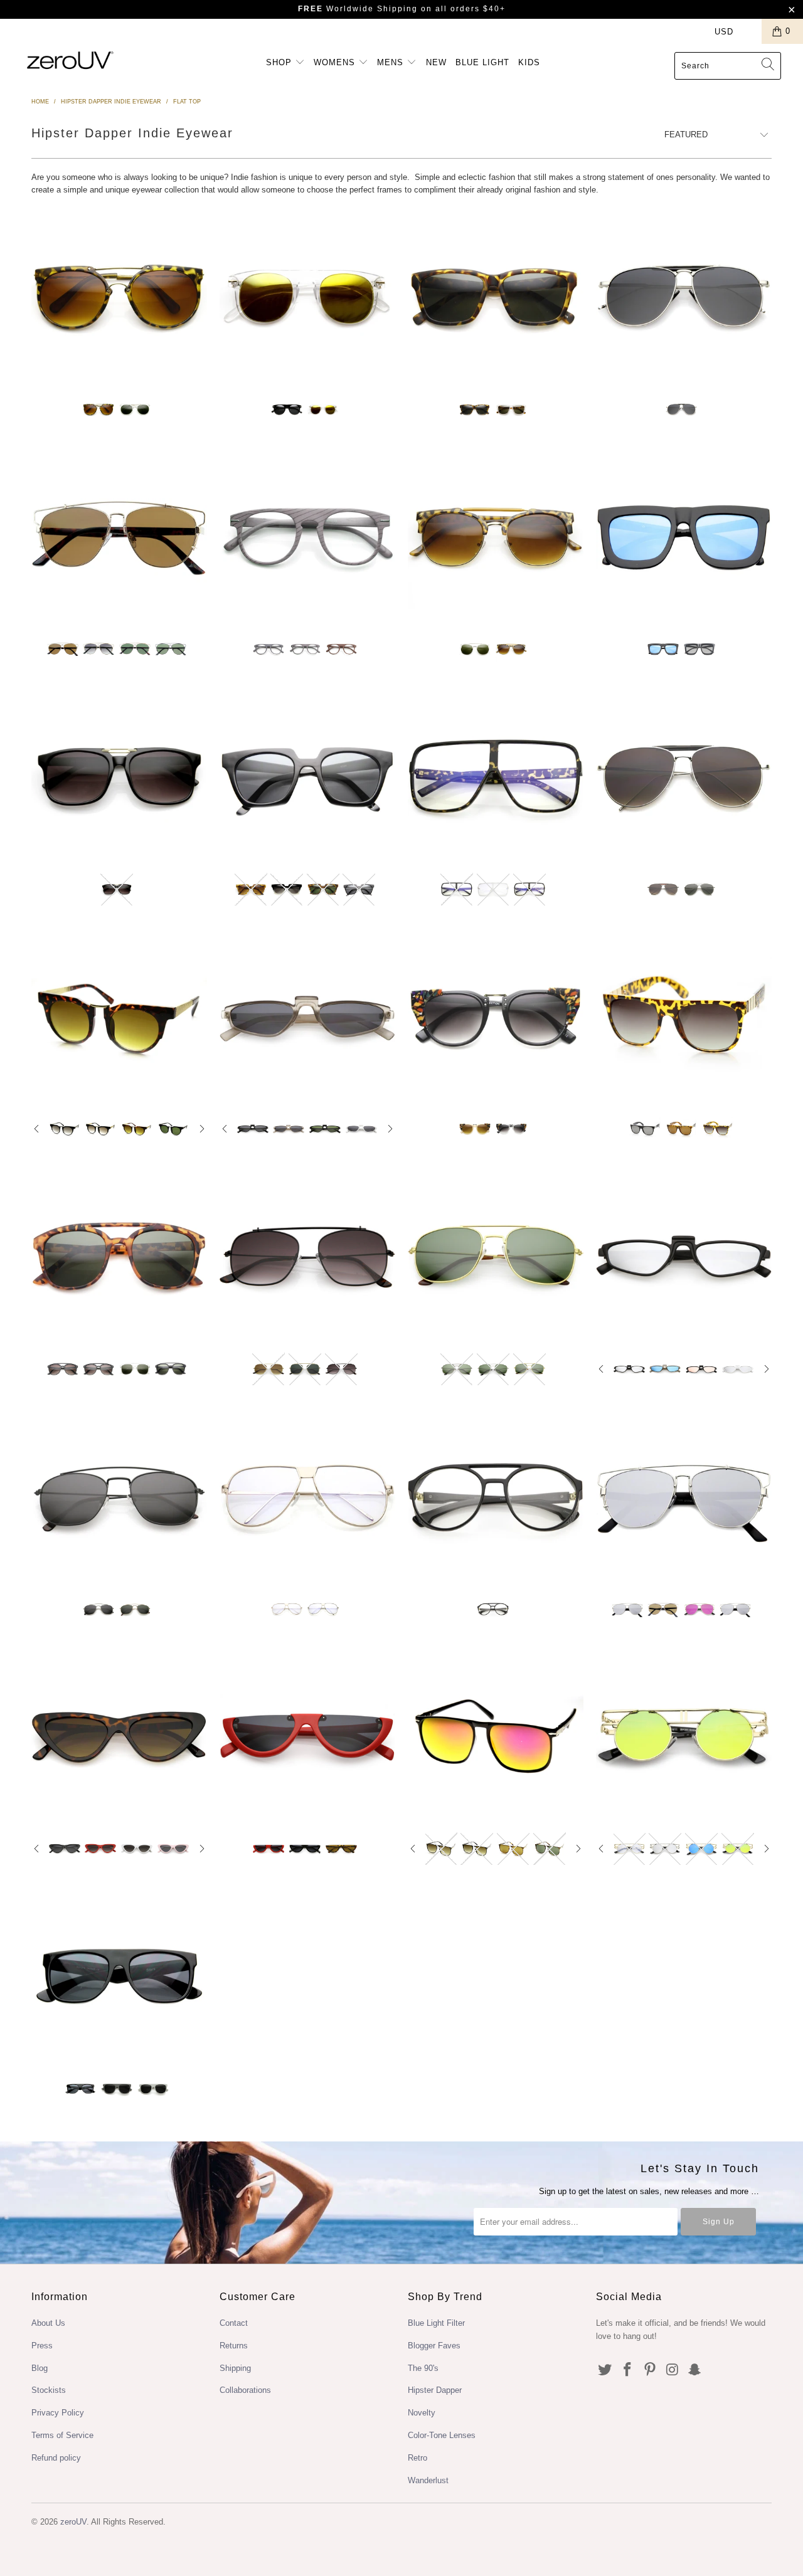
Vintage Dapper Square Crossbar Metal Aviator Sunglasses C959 (307, 1257)
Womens (336, 62)
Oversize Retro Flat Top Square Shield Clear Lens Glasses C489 (496, 777)
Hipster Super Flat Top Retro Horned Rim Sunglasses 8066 (119, 1977)
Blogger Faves (434, 2346)
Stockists (49, 2390)
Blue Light (482, 62)
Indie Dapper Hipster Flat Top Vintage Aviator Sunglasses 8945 (119, 297)
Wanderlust (428, 2480)
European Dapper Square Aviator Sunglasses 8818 (496, 297)
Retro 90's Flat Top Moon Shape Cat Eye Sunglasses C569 (307, 1736)
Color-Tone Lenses (442, 2435)
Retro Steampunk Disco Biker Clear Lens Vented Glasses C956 (496, 1497)
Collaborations (245, 2390)
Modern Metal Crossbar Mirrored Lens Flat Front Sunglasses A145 (684, 1497)
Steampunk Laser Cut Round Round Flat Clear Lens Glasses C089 (684, 1736)
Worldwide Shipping (358, 9)
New (436, 62)
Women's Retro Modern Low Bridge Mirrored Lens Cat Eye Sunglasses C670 (684, 1257)
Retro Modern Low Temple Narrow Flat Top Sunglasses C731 (307, 1017)
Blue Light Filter (436, 2323)
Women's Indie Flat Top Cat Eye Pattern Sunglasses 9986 (496, 1017)
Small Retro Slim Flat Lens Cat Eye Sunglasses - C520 (119, 1736)
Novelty (422, 2413)
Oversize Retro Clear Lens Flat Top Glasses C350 (307, 1497)
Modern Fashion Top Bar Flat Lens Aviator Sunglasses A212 (684, 777)
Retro (417, 2458)
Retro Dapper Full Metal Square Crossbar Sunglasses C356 (119, 1497)
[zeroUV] (71, 60)
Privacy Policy (58, 2413)
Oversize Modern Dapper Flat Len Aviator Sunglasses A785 (684, 297)
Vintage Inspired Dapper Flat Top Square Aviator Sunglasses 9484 (496, 1736)
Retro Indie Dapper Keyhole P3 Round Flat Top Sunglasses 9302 (307, 297)
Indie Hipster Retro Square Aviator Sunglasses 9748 (119, 1257)
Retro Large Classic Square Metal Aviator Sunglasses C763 (496, 1257)
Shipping (235, 2368)
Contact (234, 2323)
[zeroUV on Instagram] (673, 2370)
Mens (392, 62)
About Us (48, 2323)
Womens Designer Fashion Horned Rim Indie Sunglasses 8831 (307, 777)
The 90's (423, 2368)
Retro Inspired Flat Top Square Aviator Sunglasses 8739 (119, 777)
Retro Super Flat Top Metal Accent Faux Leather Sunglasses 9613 (684, 1017)
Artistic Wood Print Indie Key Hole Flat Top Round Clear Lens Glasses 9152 (307, 537)
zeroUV (73, 2522)
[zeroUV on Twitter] (605, 2370)
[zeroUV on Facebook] (628, 2370)
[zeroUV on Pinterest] (650, 2370)
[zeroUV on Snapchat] (695, 2370)
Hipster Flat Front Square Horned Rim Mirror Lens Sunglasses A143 (684, 537)
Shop (280, 62)
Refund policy (56, 2458)
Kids (529, 62)
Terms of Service (62, 2435)
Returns (234, 2346)
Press (42, 2346)
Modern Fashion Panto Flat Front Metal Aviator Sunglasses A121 (119, 537)
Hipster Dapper (435, 2390)
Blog (40, 2368)
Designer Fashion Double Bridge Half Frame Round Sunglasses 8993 (496, 537)
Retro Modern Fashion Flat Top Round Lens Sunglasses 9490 (119, 1017)
